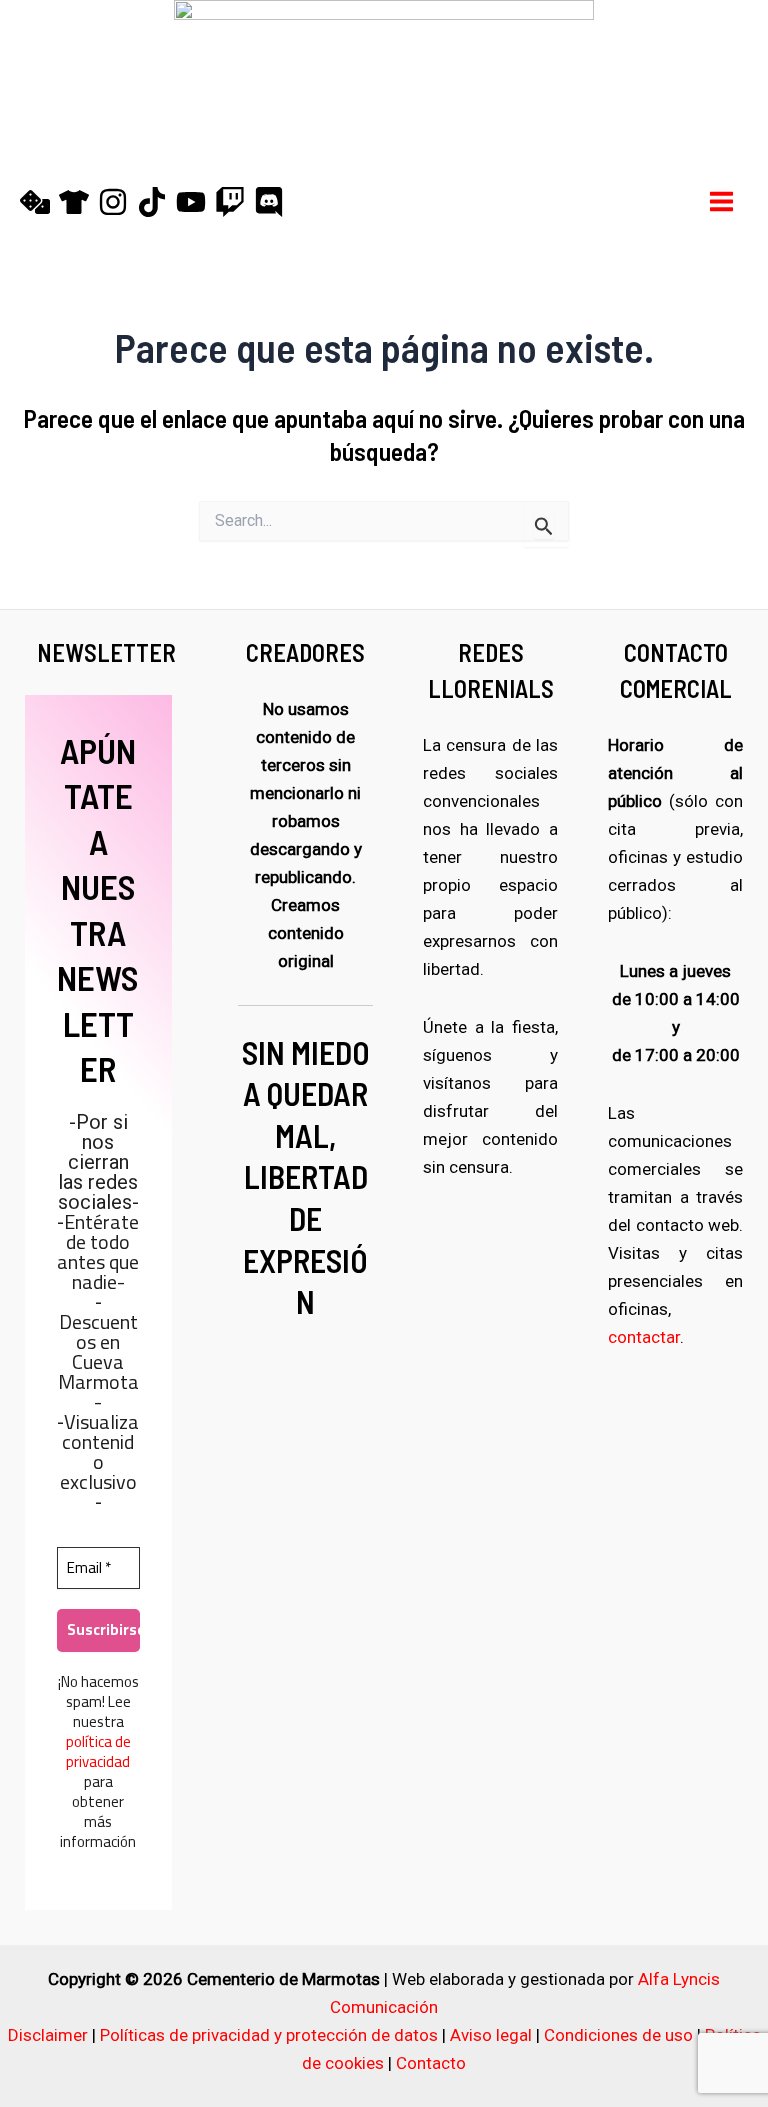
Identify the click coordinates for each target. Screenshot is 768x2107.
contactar (644, 1337)
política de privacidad (98, 1751)
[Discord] (269, 202)
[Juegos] (35, 202)
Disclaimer (48, 2035)
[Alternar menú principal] (722, 201)
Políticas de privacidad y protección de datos (269, 2035)
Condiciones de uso (618, 2035)
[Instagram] (113, 202)
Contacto (431, 2063)
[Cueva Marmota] (74, 202)
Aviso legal (491, 2035)
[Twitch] (230, 202)
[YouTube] (191, 202)
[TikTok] (152, 202)
